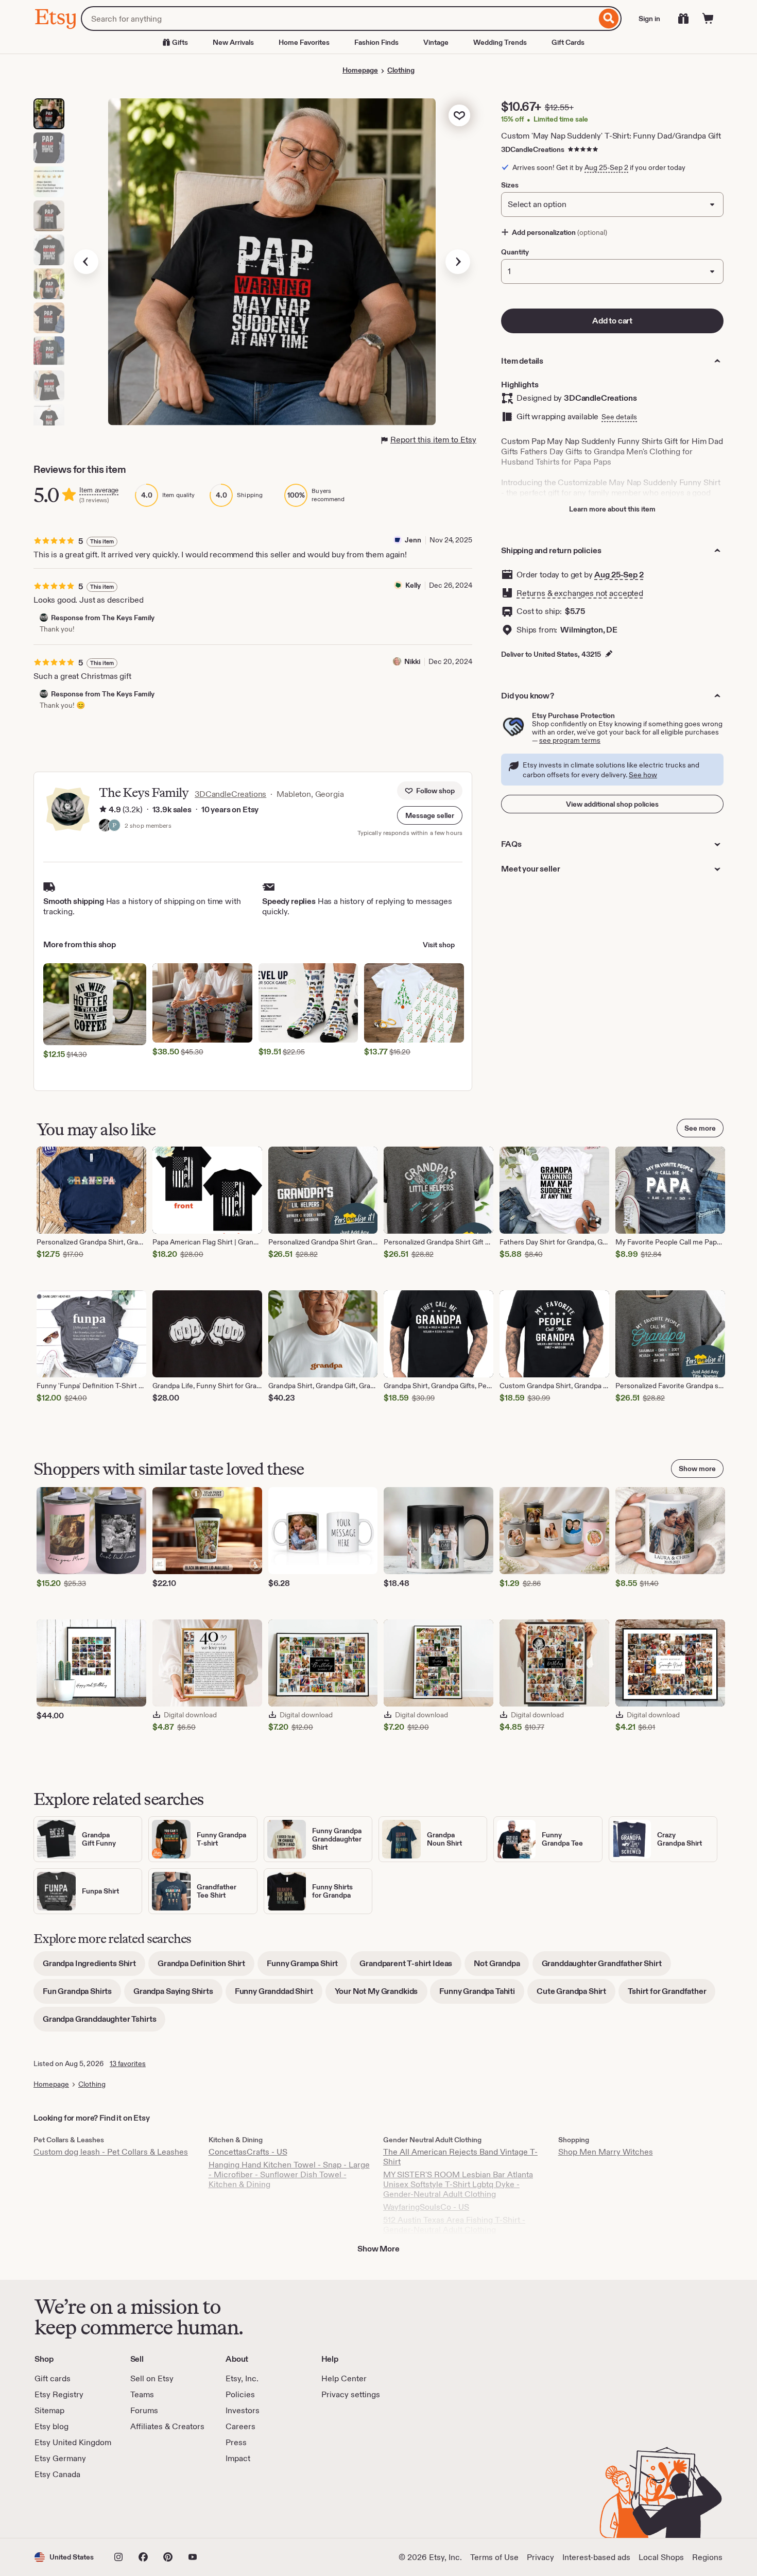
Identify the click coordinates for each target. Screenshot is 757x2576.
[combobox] (339, 19)
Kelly (413, 585)
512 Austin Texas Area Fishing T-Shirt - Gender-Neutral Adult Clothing (454, 2225)
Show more (697, 1469)
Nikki (412, 661)
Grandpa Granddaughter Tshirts (104, 2023)
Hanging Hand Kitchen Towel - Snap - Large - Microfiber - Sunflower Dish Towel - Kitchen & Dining (289, 2174)
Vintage (436, 42)
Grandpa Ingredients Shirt (94, 1967)
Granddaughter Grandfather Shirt (606, 1967)
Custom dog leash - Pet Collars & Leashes (111, 2152)
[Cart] (708, 19)
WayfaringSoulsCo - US (426, 2207)
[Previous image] (86, 262)
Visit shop (439, 945)
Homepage (360, 70)
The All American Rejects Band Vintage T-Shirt (460, 2157)
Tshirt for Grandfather (672, 1995)
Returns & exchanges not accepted (580, 593)
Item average (99, 490)
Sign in (649, 19)
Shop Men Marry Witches (606, 2152)
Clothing (401, 70)
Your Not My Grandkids (381, 1995)
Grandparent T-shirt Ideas (410, 1967)
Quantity (515, 252)
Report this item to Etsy (433, 440)
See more (700, 1128)
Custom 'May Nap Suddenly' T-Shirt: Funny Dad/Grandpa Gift (611, 136)
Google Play (147, 2509)
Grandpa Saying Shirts (178, 1995)
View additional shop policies (612, 804)
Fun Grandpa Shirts (82, 1995)
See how (643, 775)
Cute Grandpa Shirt (576, 1995)
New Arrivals (233, 42)
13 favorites (128, 2063)
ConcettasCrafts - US (248, 2152)
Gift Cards (568, 42)
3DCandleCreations (533, 149)
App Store (69, 2509)
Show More (378, 2249)
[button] (430, 815)
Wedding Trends (500, 42)
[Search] (609, 19)
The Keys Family (144, 792)
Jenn (413, 540)
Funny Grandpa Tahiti (482, 1995)
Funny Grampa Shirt (307, 1967)
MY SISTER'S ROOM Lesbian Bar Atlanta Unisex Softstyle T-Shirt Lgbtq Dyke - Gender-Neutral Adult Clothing (458, 2184)
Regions (707, 2557)
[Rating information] (103, 810)
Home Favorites (304, 42)
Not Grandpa (501, 1967)
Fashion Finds (376, 42)
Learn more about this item (612, 509)
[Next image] (458, 262)
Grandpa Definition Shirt (206, 1967)
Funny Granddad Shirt (279, 1995)
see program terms (570, 740)
